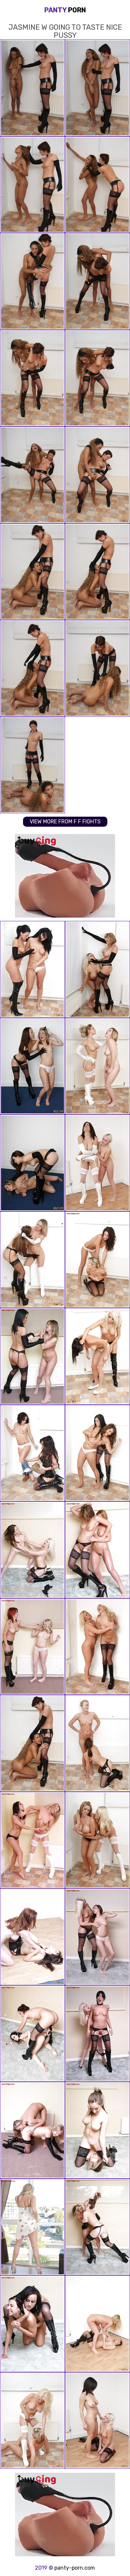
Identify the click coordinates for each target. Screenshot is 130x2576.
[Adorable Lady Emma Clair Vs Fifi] (32, 1840)
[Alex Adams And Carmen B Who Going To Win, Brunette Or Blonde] (97, 1356)
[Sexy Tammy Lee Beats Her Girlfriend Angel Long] (97, 1743)
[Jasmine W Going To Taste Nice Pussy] (32, 1743)
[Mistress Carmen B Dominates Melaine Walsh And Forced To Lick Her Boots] (32, 1163)
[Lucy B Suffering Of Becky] (32, 2324)
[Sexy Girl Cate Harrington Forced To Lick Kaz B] (97, 2130)
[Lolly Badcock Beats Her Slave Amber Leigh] (32, 969)
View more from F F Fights (65, 822)
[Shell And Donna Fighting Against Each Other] (32, 1550)
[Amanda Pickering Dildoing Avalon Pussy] (32, 2034)
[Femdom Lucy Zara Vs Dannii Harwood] (97, 969)
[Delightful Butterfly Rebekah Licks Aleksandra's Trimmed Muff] (97, 1163)
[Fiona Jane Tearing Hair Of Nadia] (97, 1937)
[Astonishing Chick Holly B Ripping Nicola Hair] (97, 1260)
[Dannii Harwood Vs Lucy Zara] (97, 1840)
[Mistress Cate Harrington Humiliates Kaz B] (97, 2227)
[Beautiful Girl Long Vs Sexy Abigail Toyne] (32, 2130)
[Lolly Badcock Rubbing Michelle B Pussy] (97, 2034)
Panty (65, 10)
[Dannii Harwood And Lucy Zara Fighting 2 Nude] (32, 2227)
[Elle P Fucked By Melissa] (32, 1647)
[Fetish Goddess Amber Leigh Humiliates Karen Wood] (32, 1356)
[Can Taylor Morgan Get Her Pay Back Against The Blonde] (97, 1647)
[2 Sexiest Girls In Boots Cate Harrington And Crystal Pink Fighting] (32, 1260)
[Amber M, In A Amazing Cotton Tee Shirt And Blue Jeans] (32, 1453)
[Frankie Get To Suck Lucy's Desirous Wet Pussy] (32, 2421)
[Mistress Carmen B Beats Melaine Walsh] (32, 1066)
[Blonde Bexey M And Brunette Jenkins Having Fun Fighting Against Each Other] (97, 1453)
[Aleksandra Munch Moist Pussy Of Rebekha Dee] (97, 2421)
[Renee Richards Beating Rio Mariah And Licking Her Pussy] (97, 1550)
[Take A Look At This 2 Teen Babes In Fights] (97, 2324)
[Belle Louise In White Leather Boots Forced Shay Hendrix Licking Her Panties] (97, 1066)
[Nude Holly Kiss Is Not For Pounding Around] (32, 1937)
